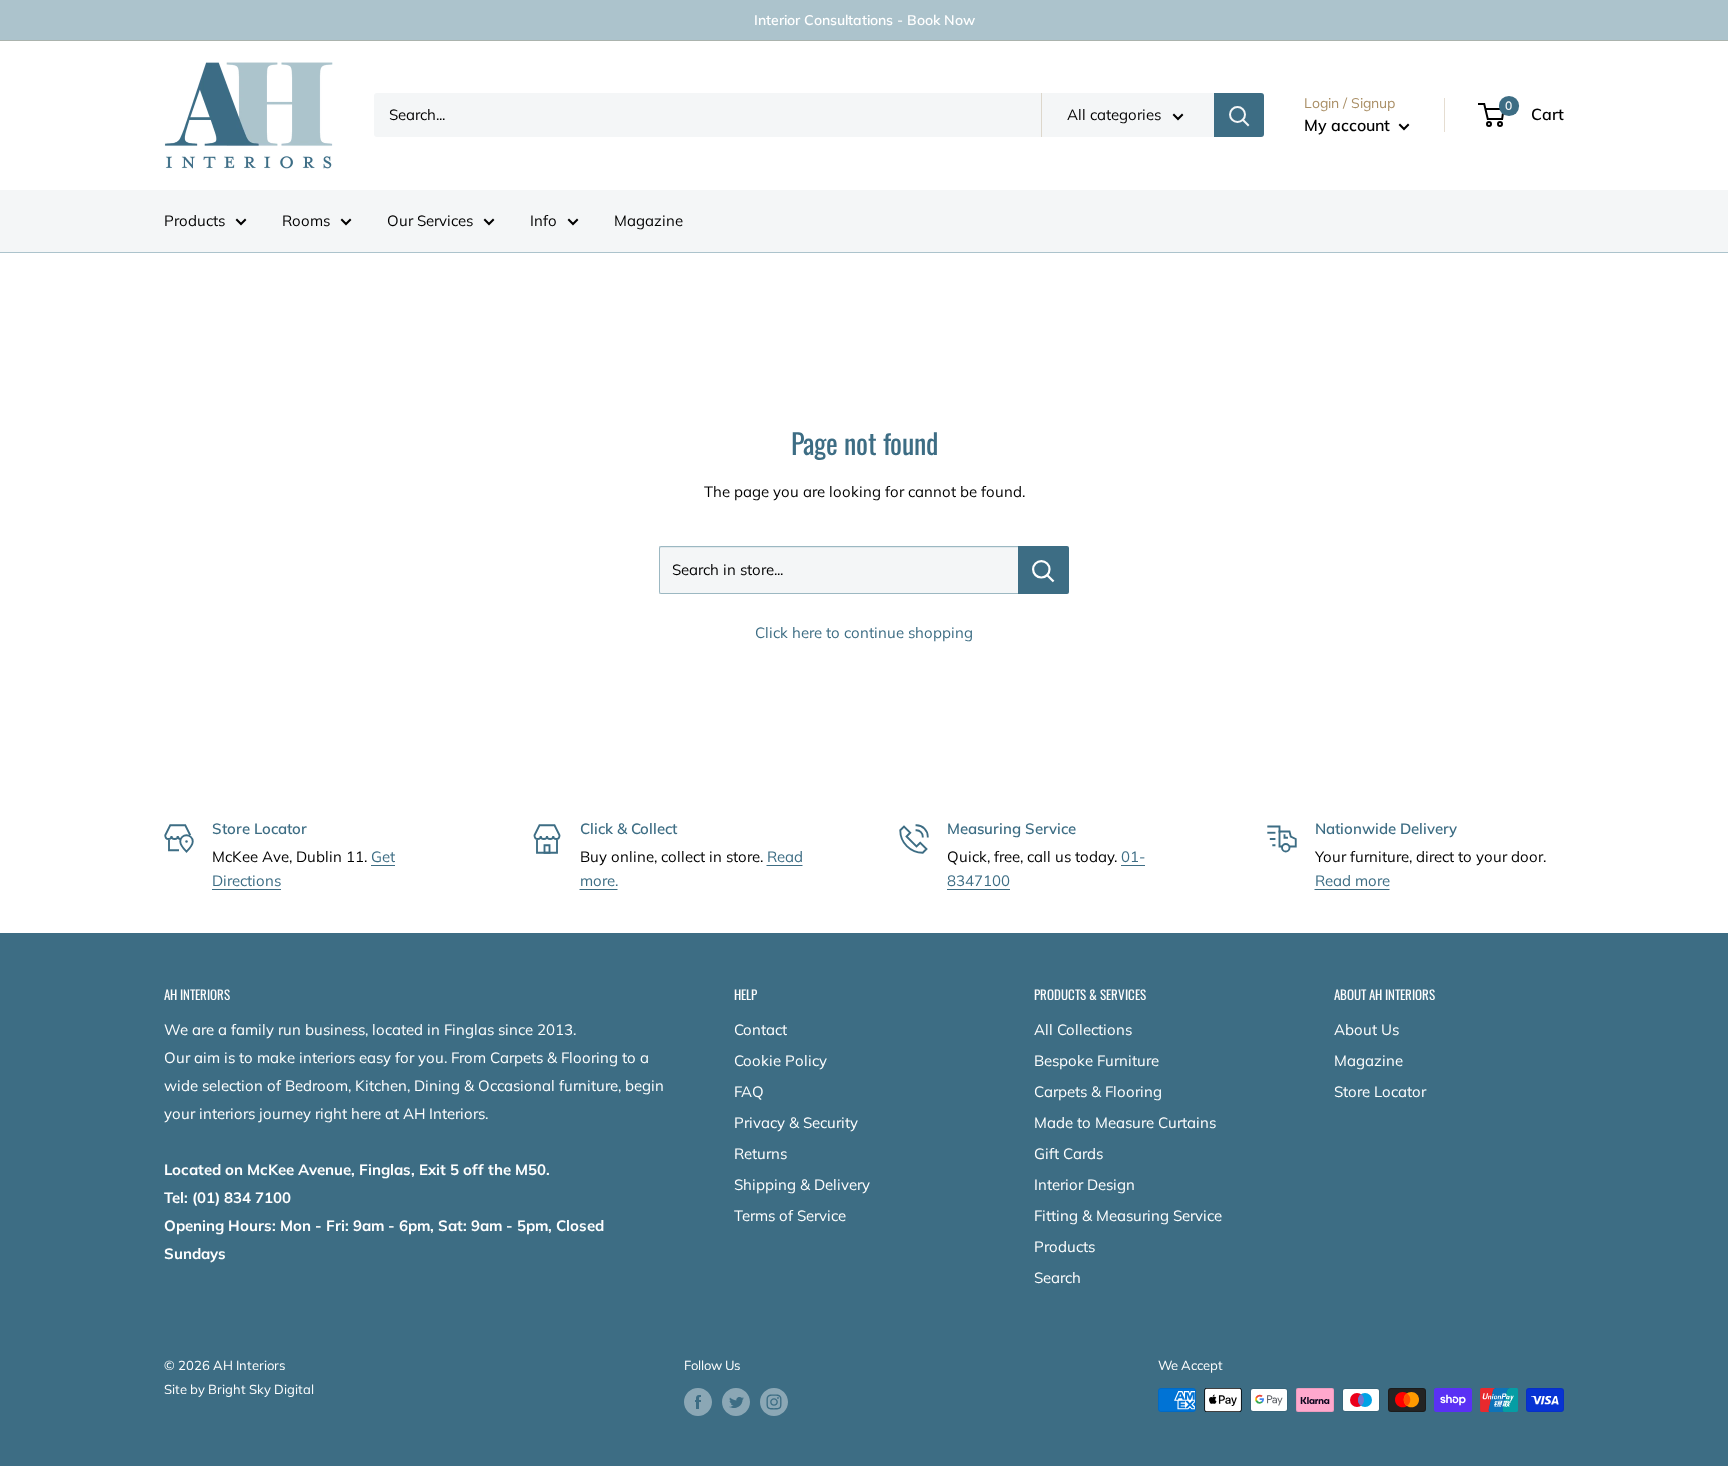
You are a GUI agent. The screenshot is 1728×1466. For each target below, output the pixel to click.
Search (1057, 1277)
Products (194, 220)
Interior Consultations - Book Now (864, 20)
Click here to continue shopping (864, 632)
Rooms (306, 220)
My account (1349, 125)
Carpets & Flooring (1098, 1091)
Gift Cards (1068, 1153)
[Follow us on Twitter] (736, 1402)
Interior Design (1084, 1184)
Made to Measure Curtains (1125, 1122)
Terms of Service (790, 1215)
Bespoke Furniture (1096, 1060)
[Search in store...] (1043, 570)
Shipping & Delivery (802, 1184)
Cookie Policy (780, 1060)
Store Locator (1380, 1091)
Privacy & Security (796, 1122)
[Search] (1239, 115)
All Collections (1083, 1029)
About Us (1366, 1029)
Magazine (648, 220)
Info (543, 220)
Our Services (430, 220)
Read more (1352, 880)
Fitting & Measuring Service (1128, 1215)
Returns (760, 1153)
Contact (760, 1029)
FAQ (749, 1091)
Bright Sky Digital (261, 1389)
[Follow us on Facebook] (698, 1402)
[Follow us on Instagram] (774, 1402)
